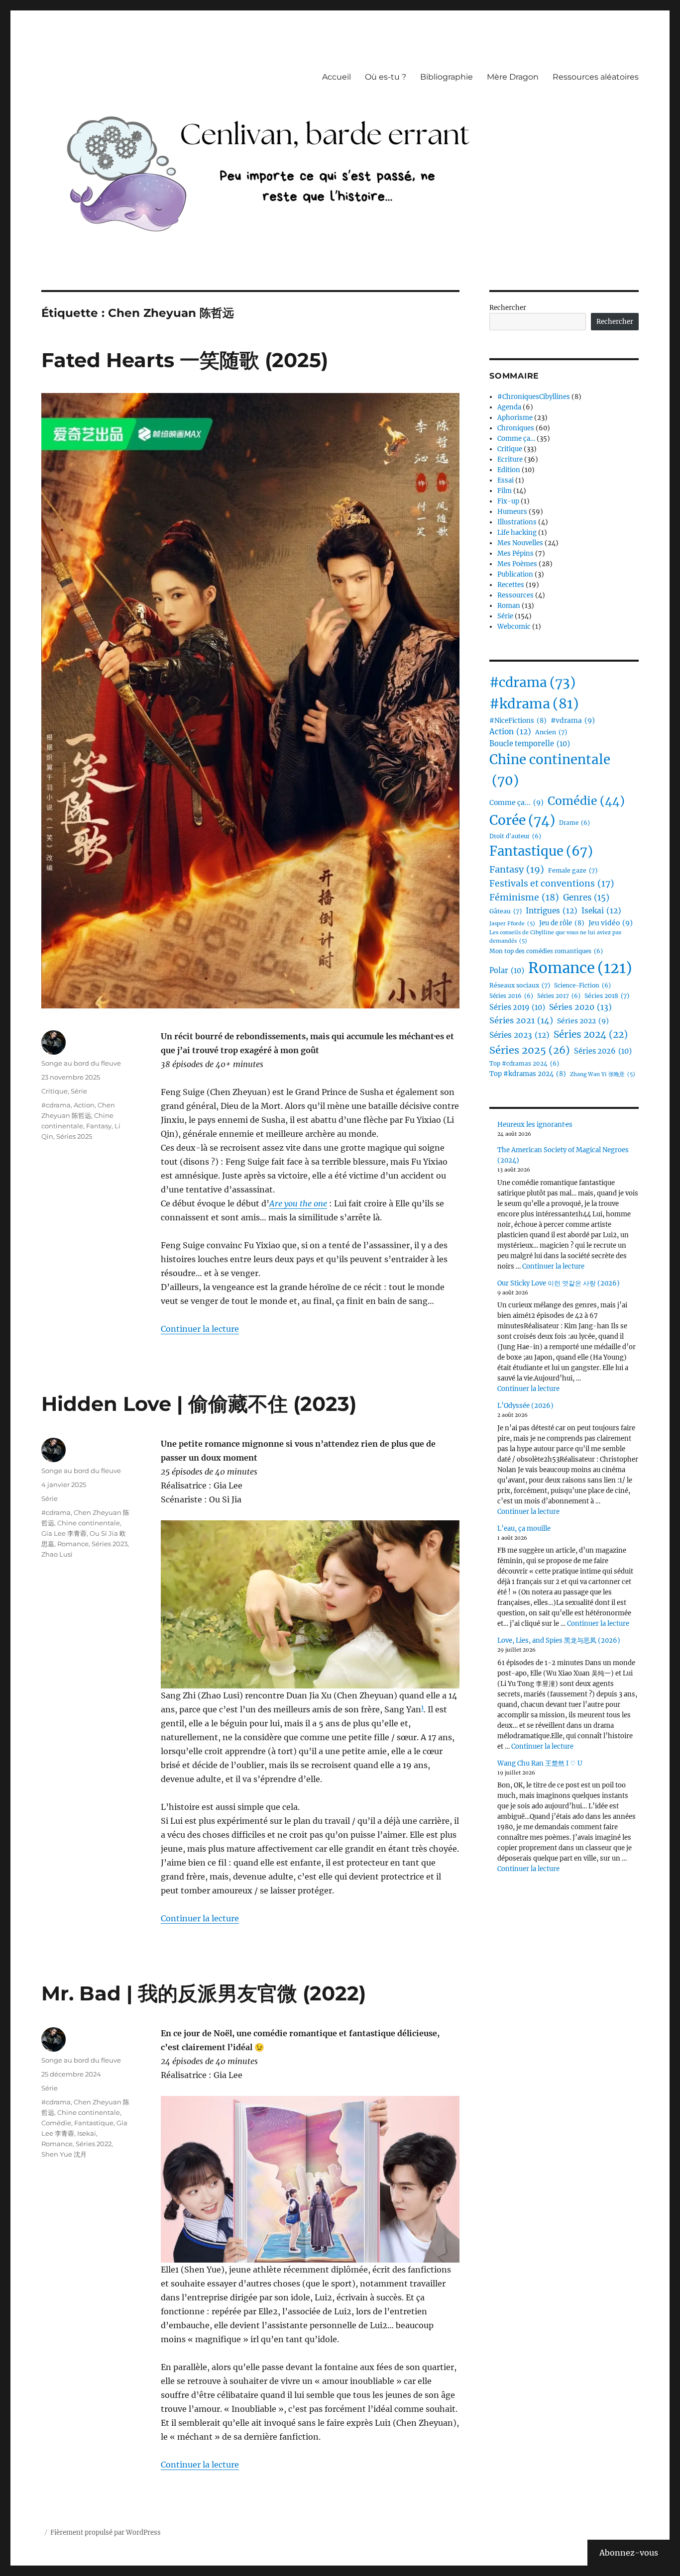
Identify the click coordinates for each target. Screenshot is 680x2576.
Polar (507, 971)
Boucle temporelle (530, 744)
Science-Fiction (582, 986)
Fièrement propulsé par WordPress (106, 2532)
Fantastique (94, 2123)
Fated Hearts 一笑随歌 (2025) (185, 360)
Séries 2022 (94, 2144)
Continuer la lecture (200, 1329)
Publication (515, 574)
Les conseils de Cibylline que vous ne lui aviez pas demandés (555, 937)
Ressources (515, 595)
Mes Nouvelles (520, 543)
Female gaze (573, 870)
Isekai (87, 2133)
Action (84, 1105)
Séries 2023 (110, 1544)
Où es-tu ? (386, 77)
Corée (522, 820)
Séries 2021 (521, 1020)
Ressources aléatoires (596, 77)
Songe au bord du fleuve (81, 1063)
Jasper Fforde (512, 924)
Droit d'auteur (515, 836)
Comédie (56, 2123)
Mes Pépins (515, 553)
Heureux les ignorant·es (535, 1125)
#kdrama (534, 704)
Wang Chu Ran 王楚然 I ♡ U (540, 1763)
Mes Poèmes (517, 564)
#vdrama (573, 720)
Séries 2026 (603, 1051)
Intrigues (552, 911)
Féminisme (524, 897)
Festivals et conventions (552, 884)
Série (79, 1091)
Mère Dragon (513, 77)
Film (505, 491)
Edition (509, 470)
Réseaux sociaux (520, 985)
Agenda (509, 407)
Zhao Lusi (57, 1554)
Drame (574, 823)
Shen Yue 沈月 (64, 2154)
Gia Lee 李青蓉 (64, 1533)
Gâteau (506, 911)
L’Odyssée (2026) (525, 1406)
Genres (586, 898)
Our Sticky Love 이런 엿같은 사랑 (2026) (559, 1283)
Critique (55, 1091)
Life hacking (517, 533)
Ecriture (510, 459)
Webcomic (514, 627)
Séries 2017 (559, 996)
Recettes (511, 585)
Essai (506, 480)
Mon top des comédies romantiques (546, 951)
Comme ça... (516, 802)
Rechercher (508, 308)
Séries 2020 (580, 1007)
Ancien (551, 732)
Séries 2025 (74, 1136)
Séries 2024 (591, 1034)
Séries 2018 (607, 996)
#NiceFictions (518, 721)
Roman (509, 606)
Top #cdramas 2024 (524, 1064)
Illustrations (517, 522)
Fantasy (99, 1126)
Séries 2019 (517, 1007)
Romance (73, 1544)
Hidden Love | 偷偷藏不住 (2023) (199, 1404)
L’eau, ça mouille (524, 1529)
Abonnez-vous (629, 2553)
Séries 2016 (511, 996)
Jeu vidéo (611, 923)
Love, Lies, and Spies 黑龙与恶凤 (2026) (559, 1640)
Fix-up (508, 501)
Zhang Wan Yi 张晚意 (603, 1074)
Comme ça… (516, 439)
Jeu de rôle (562, 923)
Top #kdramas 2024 (528, 1074)
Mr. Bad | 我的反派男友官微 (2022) (204, 1993)
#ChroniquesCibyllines (534, 397)
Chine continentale (89, 1523)
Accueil (337, 77)
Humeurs (512, 512)
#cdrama (56, 1105)
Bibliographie (447, 77)
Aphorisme (515, 418)
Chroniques (516, 428)
